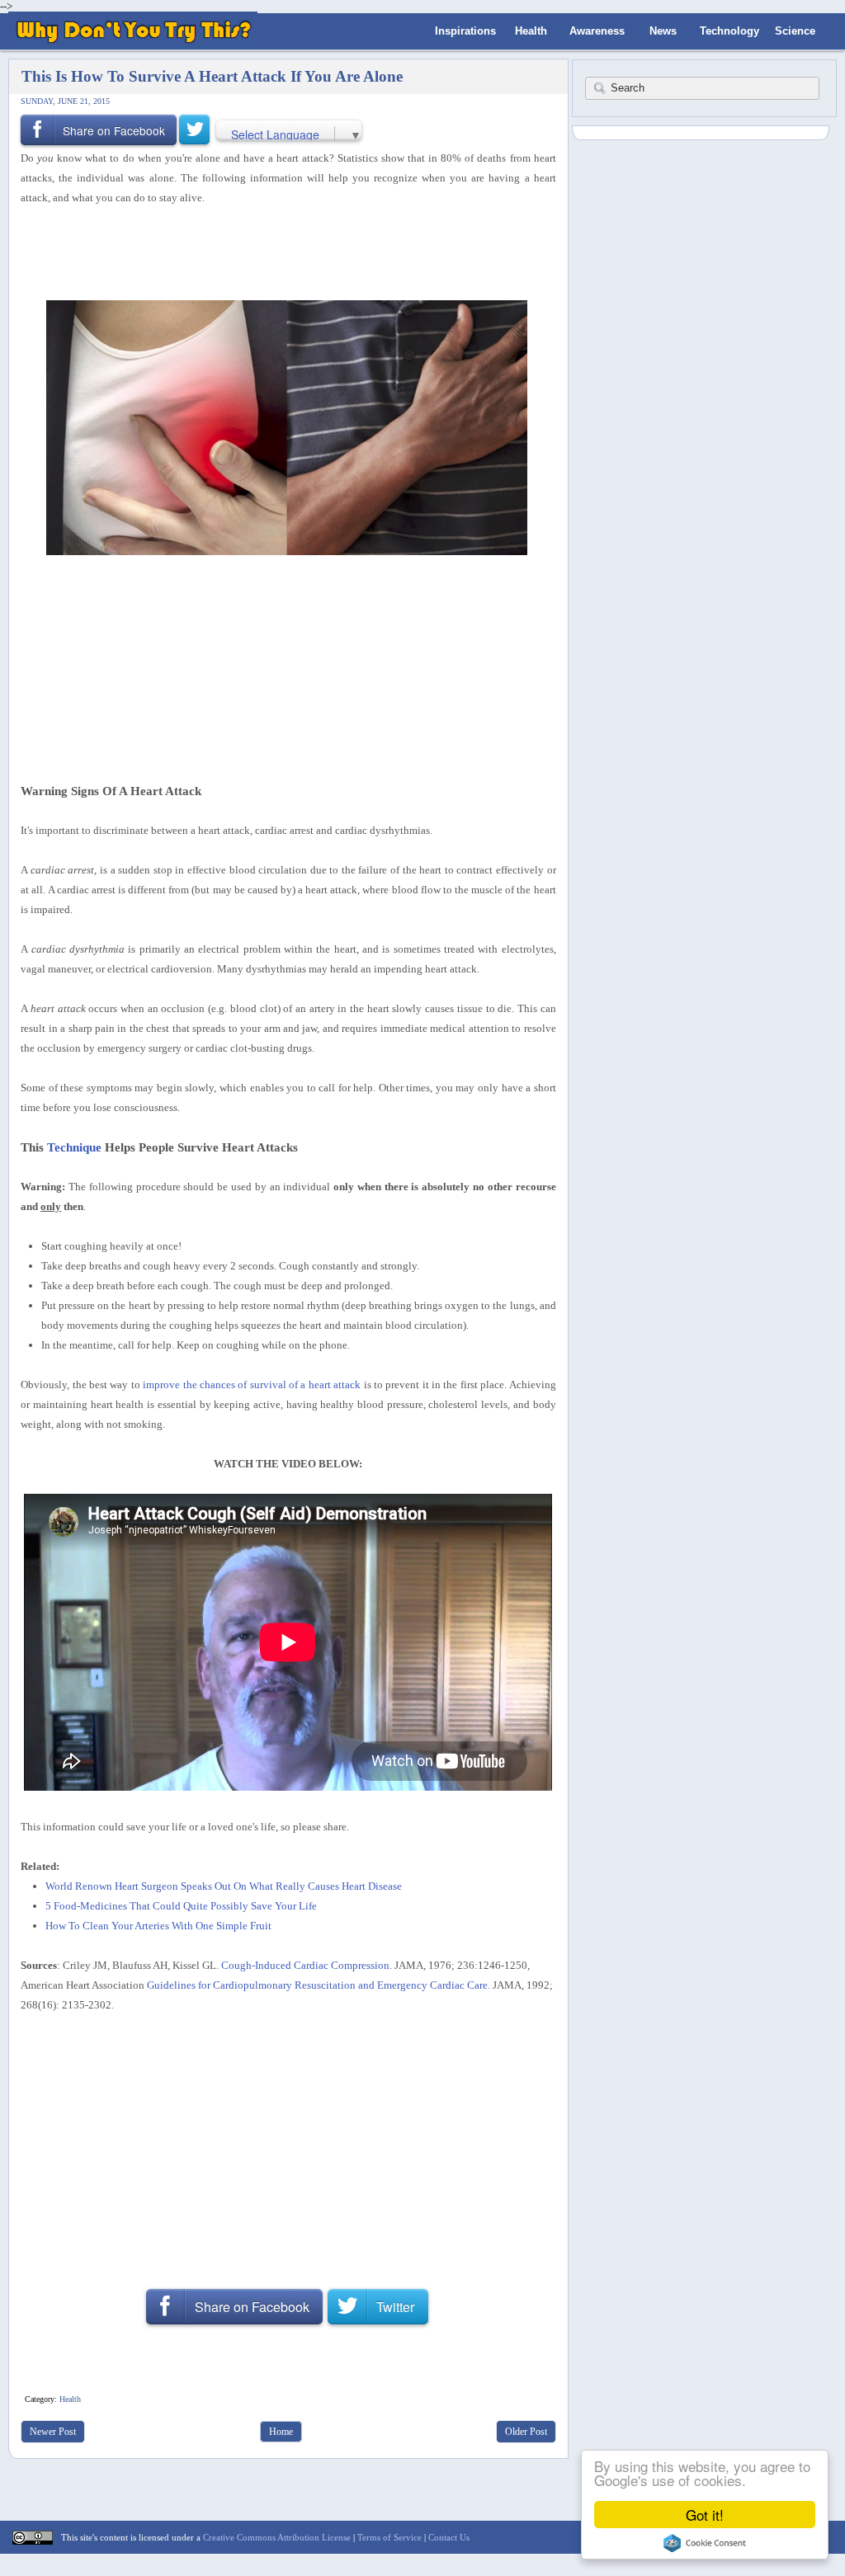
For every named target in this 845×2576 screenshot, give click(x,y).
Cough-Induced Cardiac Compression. (307, 1965)
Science (795, 31)
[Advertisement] (283, 252)
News (663, 31)
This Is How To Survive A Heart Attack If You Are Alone (212, 76)
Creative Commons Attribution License (277, 2537)
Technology (729, 31)
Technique (74, 1147)
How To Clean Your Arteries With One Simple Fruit (158, 1926)
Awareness (597, 31)
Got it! (705, 2515)
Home (281, 2432)
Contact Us (449, 2537)
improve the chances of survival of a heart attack (252, 1385)
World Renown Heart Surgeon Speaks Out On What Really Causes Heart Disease (224, 1886)
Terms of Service (389, 2537)
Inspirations (465, 31)
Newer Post (53, 2432)
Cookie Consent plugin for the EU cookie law (705, 2543)
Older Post (526, 2432)
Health (531, 31)
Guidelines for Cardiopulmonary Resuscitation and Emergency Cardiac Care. (319, 1985)
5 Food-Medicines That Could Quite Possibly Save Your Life (181, 1906)
